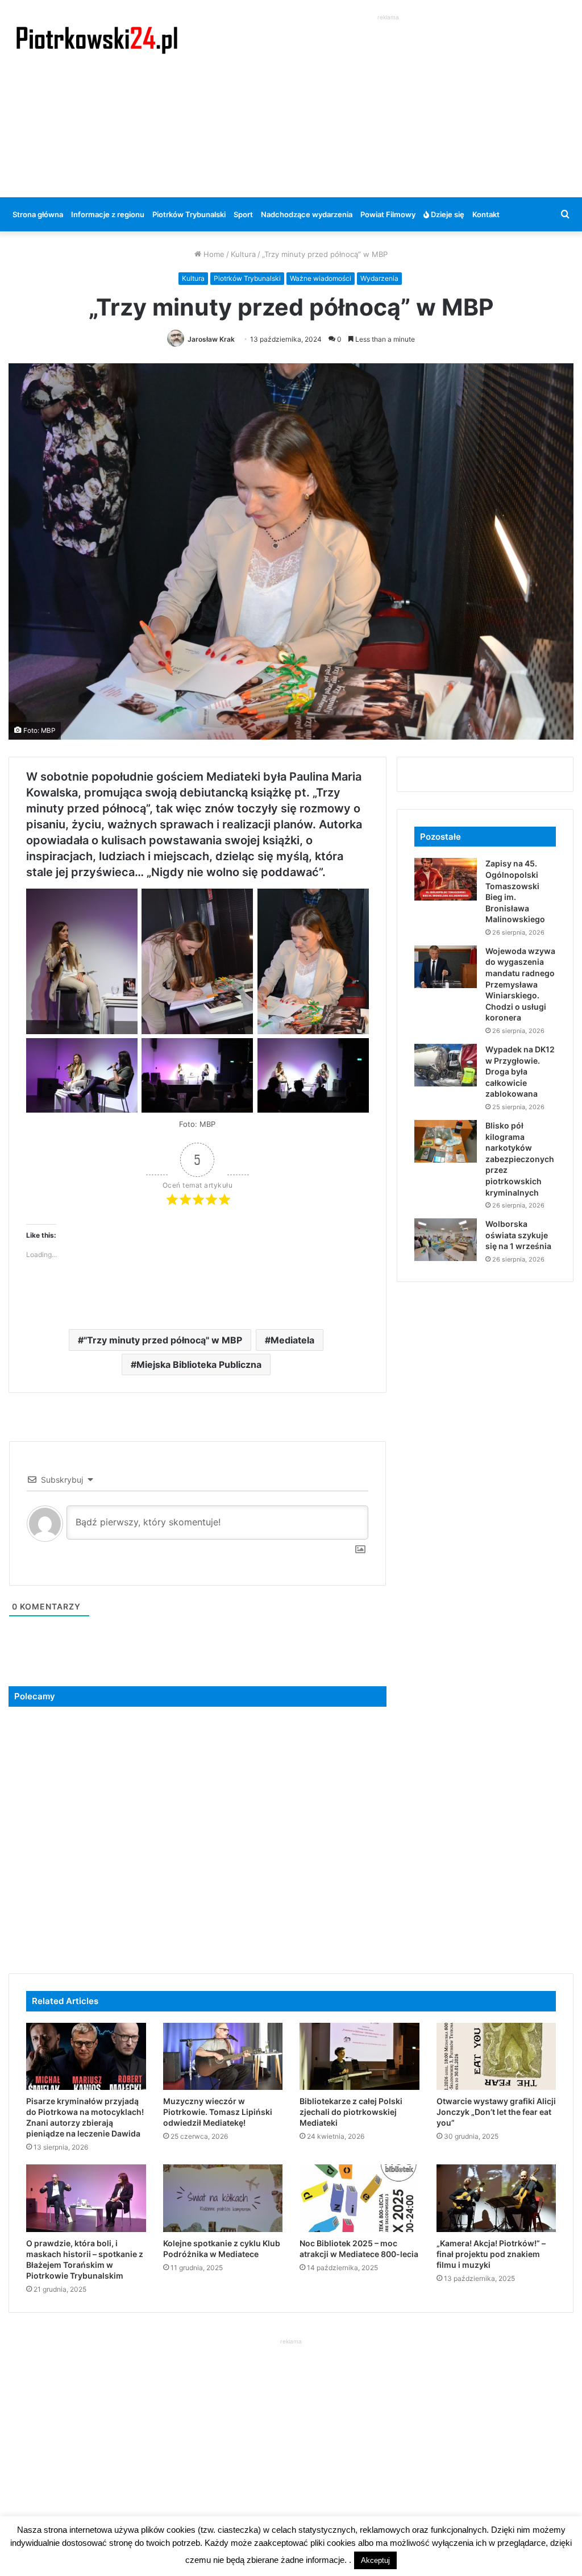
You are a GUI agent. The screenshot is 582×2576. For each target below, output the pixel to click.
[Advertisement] (392, 103)
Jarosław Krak (211, 339)
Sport (243, 214)
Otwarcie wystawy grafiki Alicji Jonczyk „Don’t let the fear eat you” (496, 2112)
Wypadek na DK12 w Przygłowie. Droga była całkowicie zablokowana (520, 1071)
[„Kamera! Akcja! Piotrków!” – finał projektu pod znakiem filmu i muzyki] (496, 2198)
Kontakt (486, 214)
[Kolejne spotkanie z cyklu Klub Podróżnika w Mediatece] (223, 2198)
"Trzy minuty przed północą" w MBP (163, 1340)
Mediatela (292, 1340)
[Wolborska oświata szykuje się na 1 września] (446, 1240)
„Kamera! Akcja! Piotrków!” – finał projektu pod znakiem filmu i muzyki (491, 2254)
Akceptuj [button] (375, 2560)
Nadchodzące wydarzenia (307, 214)
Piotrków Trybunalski (189, 214)
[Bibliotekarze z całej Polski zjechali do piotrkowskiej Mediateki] (359, 2057)
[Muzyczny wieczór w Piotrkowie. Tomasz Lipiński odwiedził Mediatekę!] (223, 2057)
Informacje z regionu (108, 214)
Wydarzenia (379, 278)
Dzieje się (447, 214)
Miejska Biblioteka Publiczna (199, 1364)
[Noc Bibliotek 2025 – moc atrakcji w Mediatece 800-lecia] (359, 2198)
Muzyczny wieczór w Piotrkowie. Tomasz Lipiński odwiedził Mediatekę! (218, 2112)
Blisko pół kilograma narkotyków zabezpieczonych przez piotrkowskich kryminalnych (520, 1159)
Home (213, 254)
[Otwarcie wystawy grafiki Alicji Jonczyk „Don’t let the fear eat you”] (496, 2057)
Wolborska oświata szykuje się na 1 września (518, 1235)
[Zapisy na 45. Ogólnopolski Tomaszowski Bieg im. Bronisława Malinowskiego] (446, 879)
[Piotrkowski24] (97, 39)
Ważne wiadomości (321, 278)
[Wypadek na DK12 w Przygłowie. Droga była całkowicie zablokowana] (446, 1065)
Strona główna (38, 214)
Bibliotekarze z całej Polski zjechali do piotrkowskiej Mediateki (351, 2112)
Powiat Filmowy (388, 214)
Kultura (243, 254)
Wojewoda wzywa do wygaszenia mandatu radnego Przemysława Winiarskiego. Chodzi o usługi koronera (520, 984)
